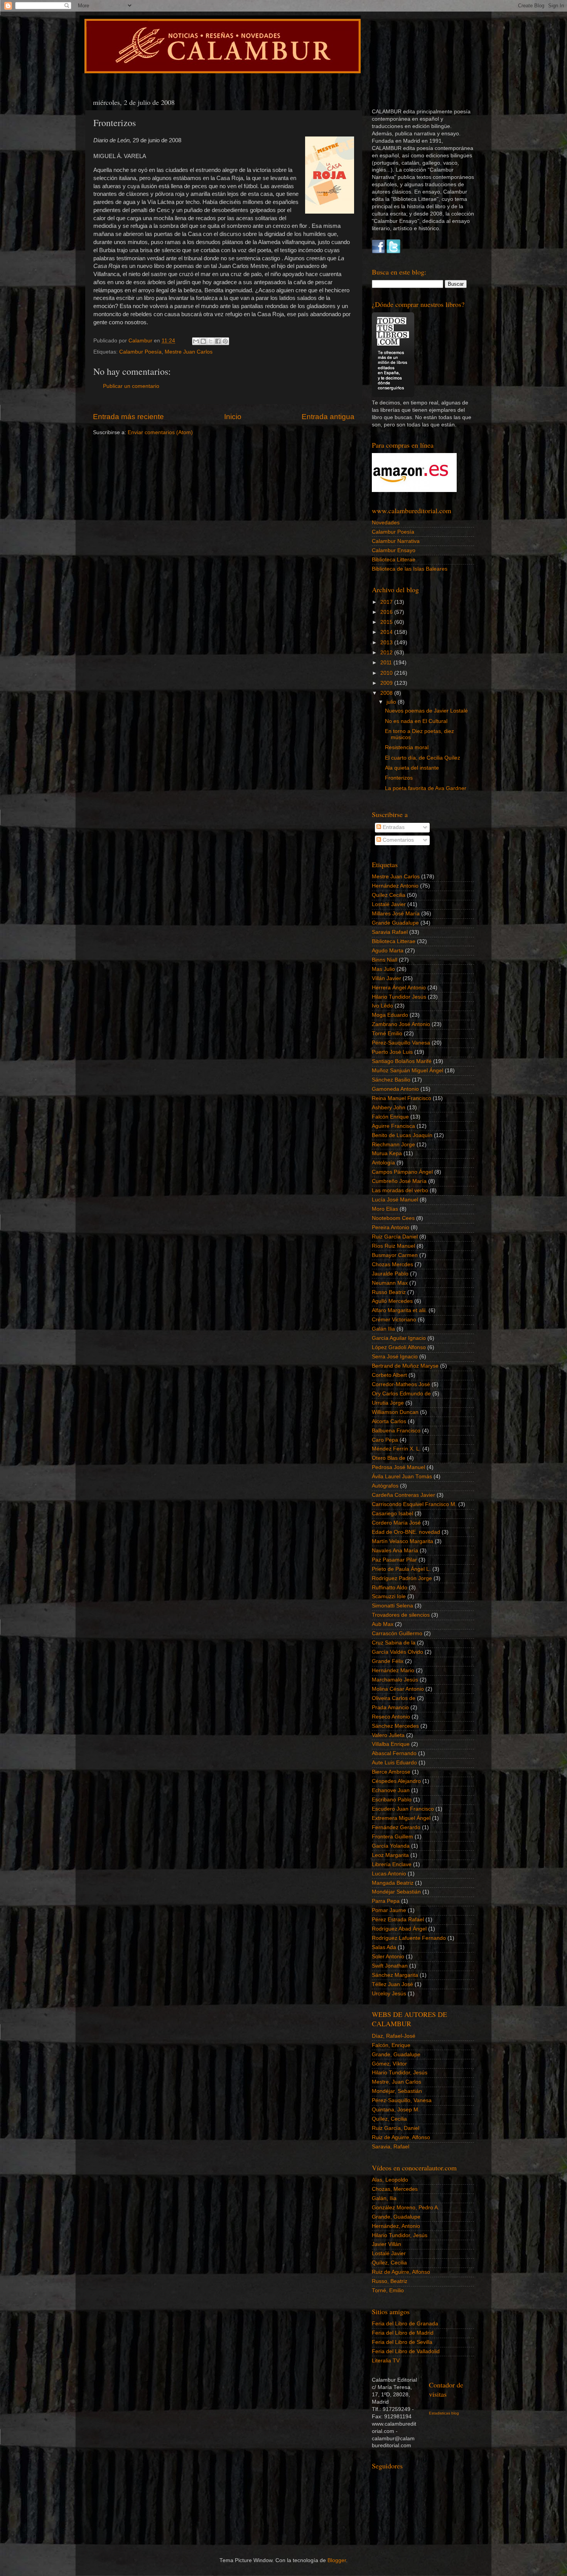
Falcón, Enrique (391, 2045)
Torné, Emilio (388, 2290)
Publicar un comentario (131, 386)
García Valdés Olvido (397, 1652)
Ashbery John (389, 1108)
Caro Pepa (385, 1440)
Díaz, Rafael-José (394, 2036)
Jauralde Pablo (390, 1274)
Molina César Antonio (398, 1689)
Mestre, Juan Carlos (397, 2082)
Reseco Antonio (391, 1717)
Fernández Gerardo (396, 1827)
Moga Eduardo (390, 1015)
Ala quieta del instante (412, 768)
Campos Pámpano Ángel (402, 1172)
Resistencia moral (407, 747)
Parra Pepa (386, 1901)
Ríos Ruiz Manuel (393, 1246)
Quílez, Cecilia (389, 2119)
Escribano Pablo (392, 1800)
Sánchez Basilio (391, 1080)
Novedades (386, 523)
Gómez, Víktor (389, 2064)
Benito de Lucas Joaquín (402, 1135)
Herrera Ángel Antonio (399, 988)
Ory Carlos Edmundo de (401, 1394)
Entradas (393, 827)
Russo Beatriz (389, 1292)
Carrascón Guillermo (397, 1633)
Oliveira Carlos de (394, 1698)
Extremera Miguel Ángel (401, 1818)
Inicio (233, 417)
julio (392, 702)
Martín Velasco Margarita (402, 1541)
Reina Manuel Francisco (402, 1098)
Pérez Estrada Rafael (398, 1920)
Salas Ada (384, 1947)
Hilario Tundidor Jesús (399, 997)
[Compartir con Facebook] (218, 341)
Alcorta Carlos (389, 1421)
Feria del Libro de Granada (405, 2324)
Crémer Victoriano (394, 1320)
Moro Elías (385, 1209)
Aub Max (383, 1624)
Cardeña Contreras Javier (403, 1495)
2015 (387, 622)
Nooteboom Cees (393, 1218)
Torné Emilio (387, 1034)
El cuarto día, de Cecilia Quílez (423, 758)
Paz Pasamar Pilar (394, 1560)
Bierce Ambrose (391, 1772)
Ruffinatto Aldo (390, 1588)
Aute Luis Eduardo (394, 1763)
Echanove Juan (391, 1790)
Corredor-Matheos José (401, 1384)
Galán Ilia (383, 1329)
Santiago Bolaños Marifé (402, 1061)
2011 (387, 663)
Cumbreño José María (399, 1181)
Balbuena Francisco (396, 1431)
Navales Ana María (395, 1551)
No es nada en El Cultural (416, 721)
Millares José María (396, 914)
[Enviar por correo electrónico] (196, 341)
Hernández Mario (393, 1670)
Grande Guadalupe (395, 923)
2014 (387, 632)
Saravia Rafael (390, 932)
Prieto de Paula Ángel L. (401, 1569)
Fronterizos (399, 778)
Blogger (337, 2560)
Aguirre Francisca (393, 1126)
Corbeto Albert (389, 1375)
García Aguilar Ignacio (399, 1338)
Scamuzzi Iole (389, 1596)
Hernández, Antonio (396, 2226)
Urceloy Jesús (389, 1994)
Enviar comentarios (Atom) (160, 432)
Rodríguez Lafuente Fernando (409, 1938)
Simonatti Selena (392, 1606)
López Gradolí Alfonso (399, 1347)
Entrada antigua (328, 417)
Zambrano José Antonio (401, 1024)
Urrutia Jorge (388, 1403)
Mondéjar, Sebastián (397, 2091)
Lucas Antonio (389, 1874)
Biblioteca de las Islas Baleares (410, 569)
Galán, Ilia (384, 2198)
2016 (387, 612)
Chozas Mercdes (392, 1264)
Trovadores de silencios (401, 1615)
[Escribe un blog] (203, 341)
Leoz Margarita (390, 1855)
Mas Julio (383, 969)
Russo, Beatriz (390, 2281)
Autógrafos (385, 1486)
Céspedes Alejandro (396, 1781)
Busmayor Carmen (395, 1255)
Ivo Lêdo (382, 1006)
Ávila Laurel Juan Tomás (402, 1477)
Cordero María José (396, 1523)
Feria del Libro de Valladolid (406, 2351)
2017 (387, 602)
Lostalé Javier (389, 904)
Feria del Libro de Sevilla (402, 2342)
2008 (387, 693)
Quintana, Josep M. (396, 2110)
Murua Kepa (387, 1153)
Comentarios (397, 840)
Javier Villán (386, 2244)
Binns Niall (385, 960)
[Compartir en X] (211, 341)
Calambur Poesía (140, 352)
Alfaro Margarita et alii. (399, 1310)
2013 (387, 643)
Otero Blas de (389, 1458)
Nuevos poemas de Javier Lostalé (426, 711)
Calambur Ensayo (394, 550)
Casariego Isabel (392, 1514)
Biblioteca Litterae (394, 560)
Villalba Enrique (391, 1744)
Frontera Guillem (392, 1837)
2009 (387, 683)
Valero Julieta (388, 1735)
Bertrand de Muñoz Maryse (405, 1366)
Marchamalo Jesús (395, 1680)
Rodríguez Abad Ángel (399, 1929)
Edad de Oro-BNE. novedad (406, 1532)
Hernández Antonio (395, 886)
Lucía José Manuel (395, 1200)
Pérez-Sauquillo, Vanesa (402, 2100)
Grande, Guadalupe (396, 2055)
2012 (387, 653)
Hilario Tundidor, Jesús (400, 2073)
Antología (383, 1163)
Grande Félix (388, 1661)
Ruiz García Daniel (395, 1237)
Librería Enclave (392, 1864)
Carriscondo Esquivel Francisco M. (414, 1504)
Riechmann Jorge (393, 1145)
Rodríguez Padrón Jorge (402, 1578)
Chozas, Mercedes (395, 2189)
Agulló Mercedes (392, 1301)
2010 (387, 673)
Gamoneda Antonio (395, 1089)
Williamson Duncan (395, 1412)
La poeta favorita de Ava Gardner (426, 788)
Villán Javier (386, 978)
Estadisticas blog (444, 2413)
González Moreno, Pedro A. (406, 2208)
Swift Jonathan (390, 1966)
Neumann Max (390, 1283)
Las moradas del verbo (400, 1190)
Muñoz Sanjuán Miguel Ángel (408, 1071)
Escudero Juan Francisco (403, 1809)
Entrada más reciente (128, 417)
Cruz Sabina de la (394, 1643)
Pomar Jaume (389, 1910)
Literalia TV (386, 2361)
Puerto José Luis (392, 1052)
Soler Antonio (388, 1957)
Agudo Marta (388, 951)
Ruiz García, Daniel (396, 2128)
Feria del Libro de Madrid (403, 2333)
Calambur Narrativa (396, 541)
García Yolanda (391, 1846)
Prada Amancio (390, 1708)
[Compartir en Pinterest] (225, 341)
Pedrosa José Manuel (398, 1467)
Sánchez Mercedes (395, 1726)
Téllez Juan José (392, 1984)
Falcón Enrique (390, 1117)
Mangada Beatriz (393, 1883)
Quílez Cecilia (389, 895)
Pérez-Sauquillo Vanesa (401, 1043)
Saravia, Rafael (391, 2147)
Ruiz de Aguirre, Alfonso (401, 2137)
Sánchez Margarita (395, 1975)
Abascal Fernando (394, 1753)
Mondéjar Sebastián (396, 1892)
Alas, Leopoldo (390, 2180)
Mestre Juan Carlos (189, 352)
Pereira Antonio (391, 1227)
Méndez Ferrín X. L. (396, 1449)
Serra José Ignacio (395, 1357)
